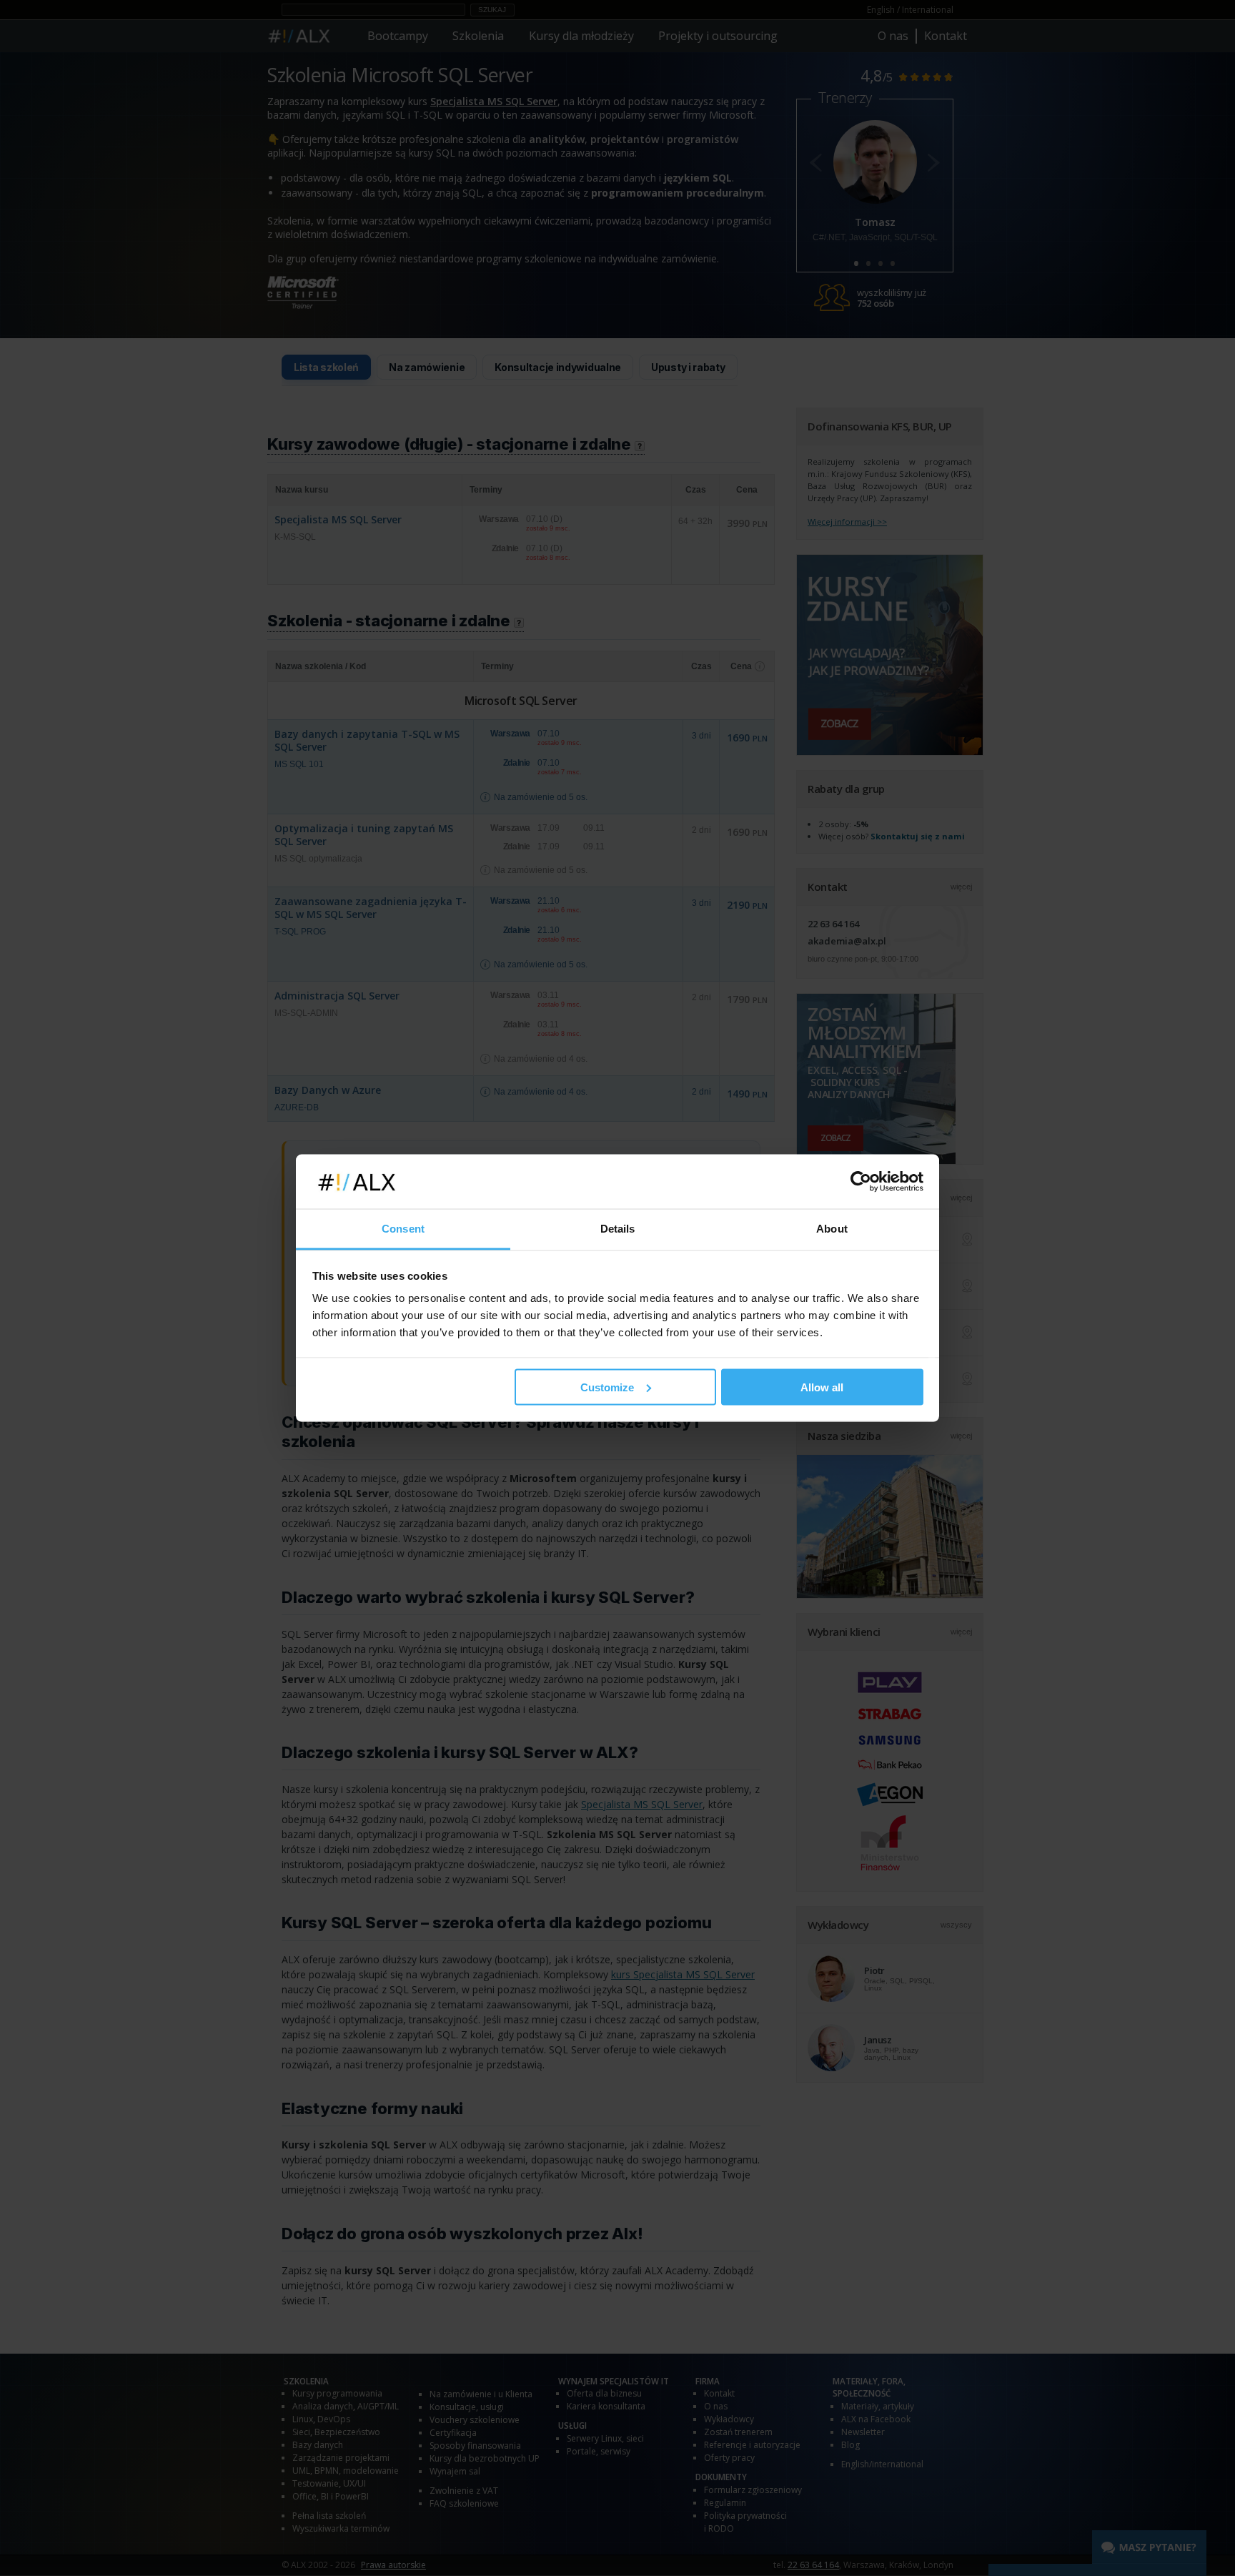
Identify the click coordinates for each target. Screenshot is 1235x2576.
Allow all (822, 1387)
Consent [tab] (403, 1229)
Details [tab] (618, 1229)
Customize (607, 1387)
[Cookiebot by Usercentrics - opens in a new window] (861, 1182)
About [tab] (832, 1229)
